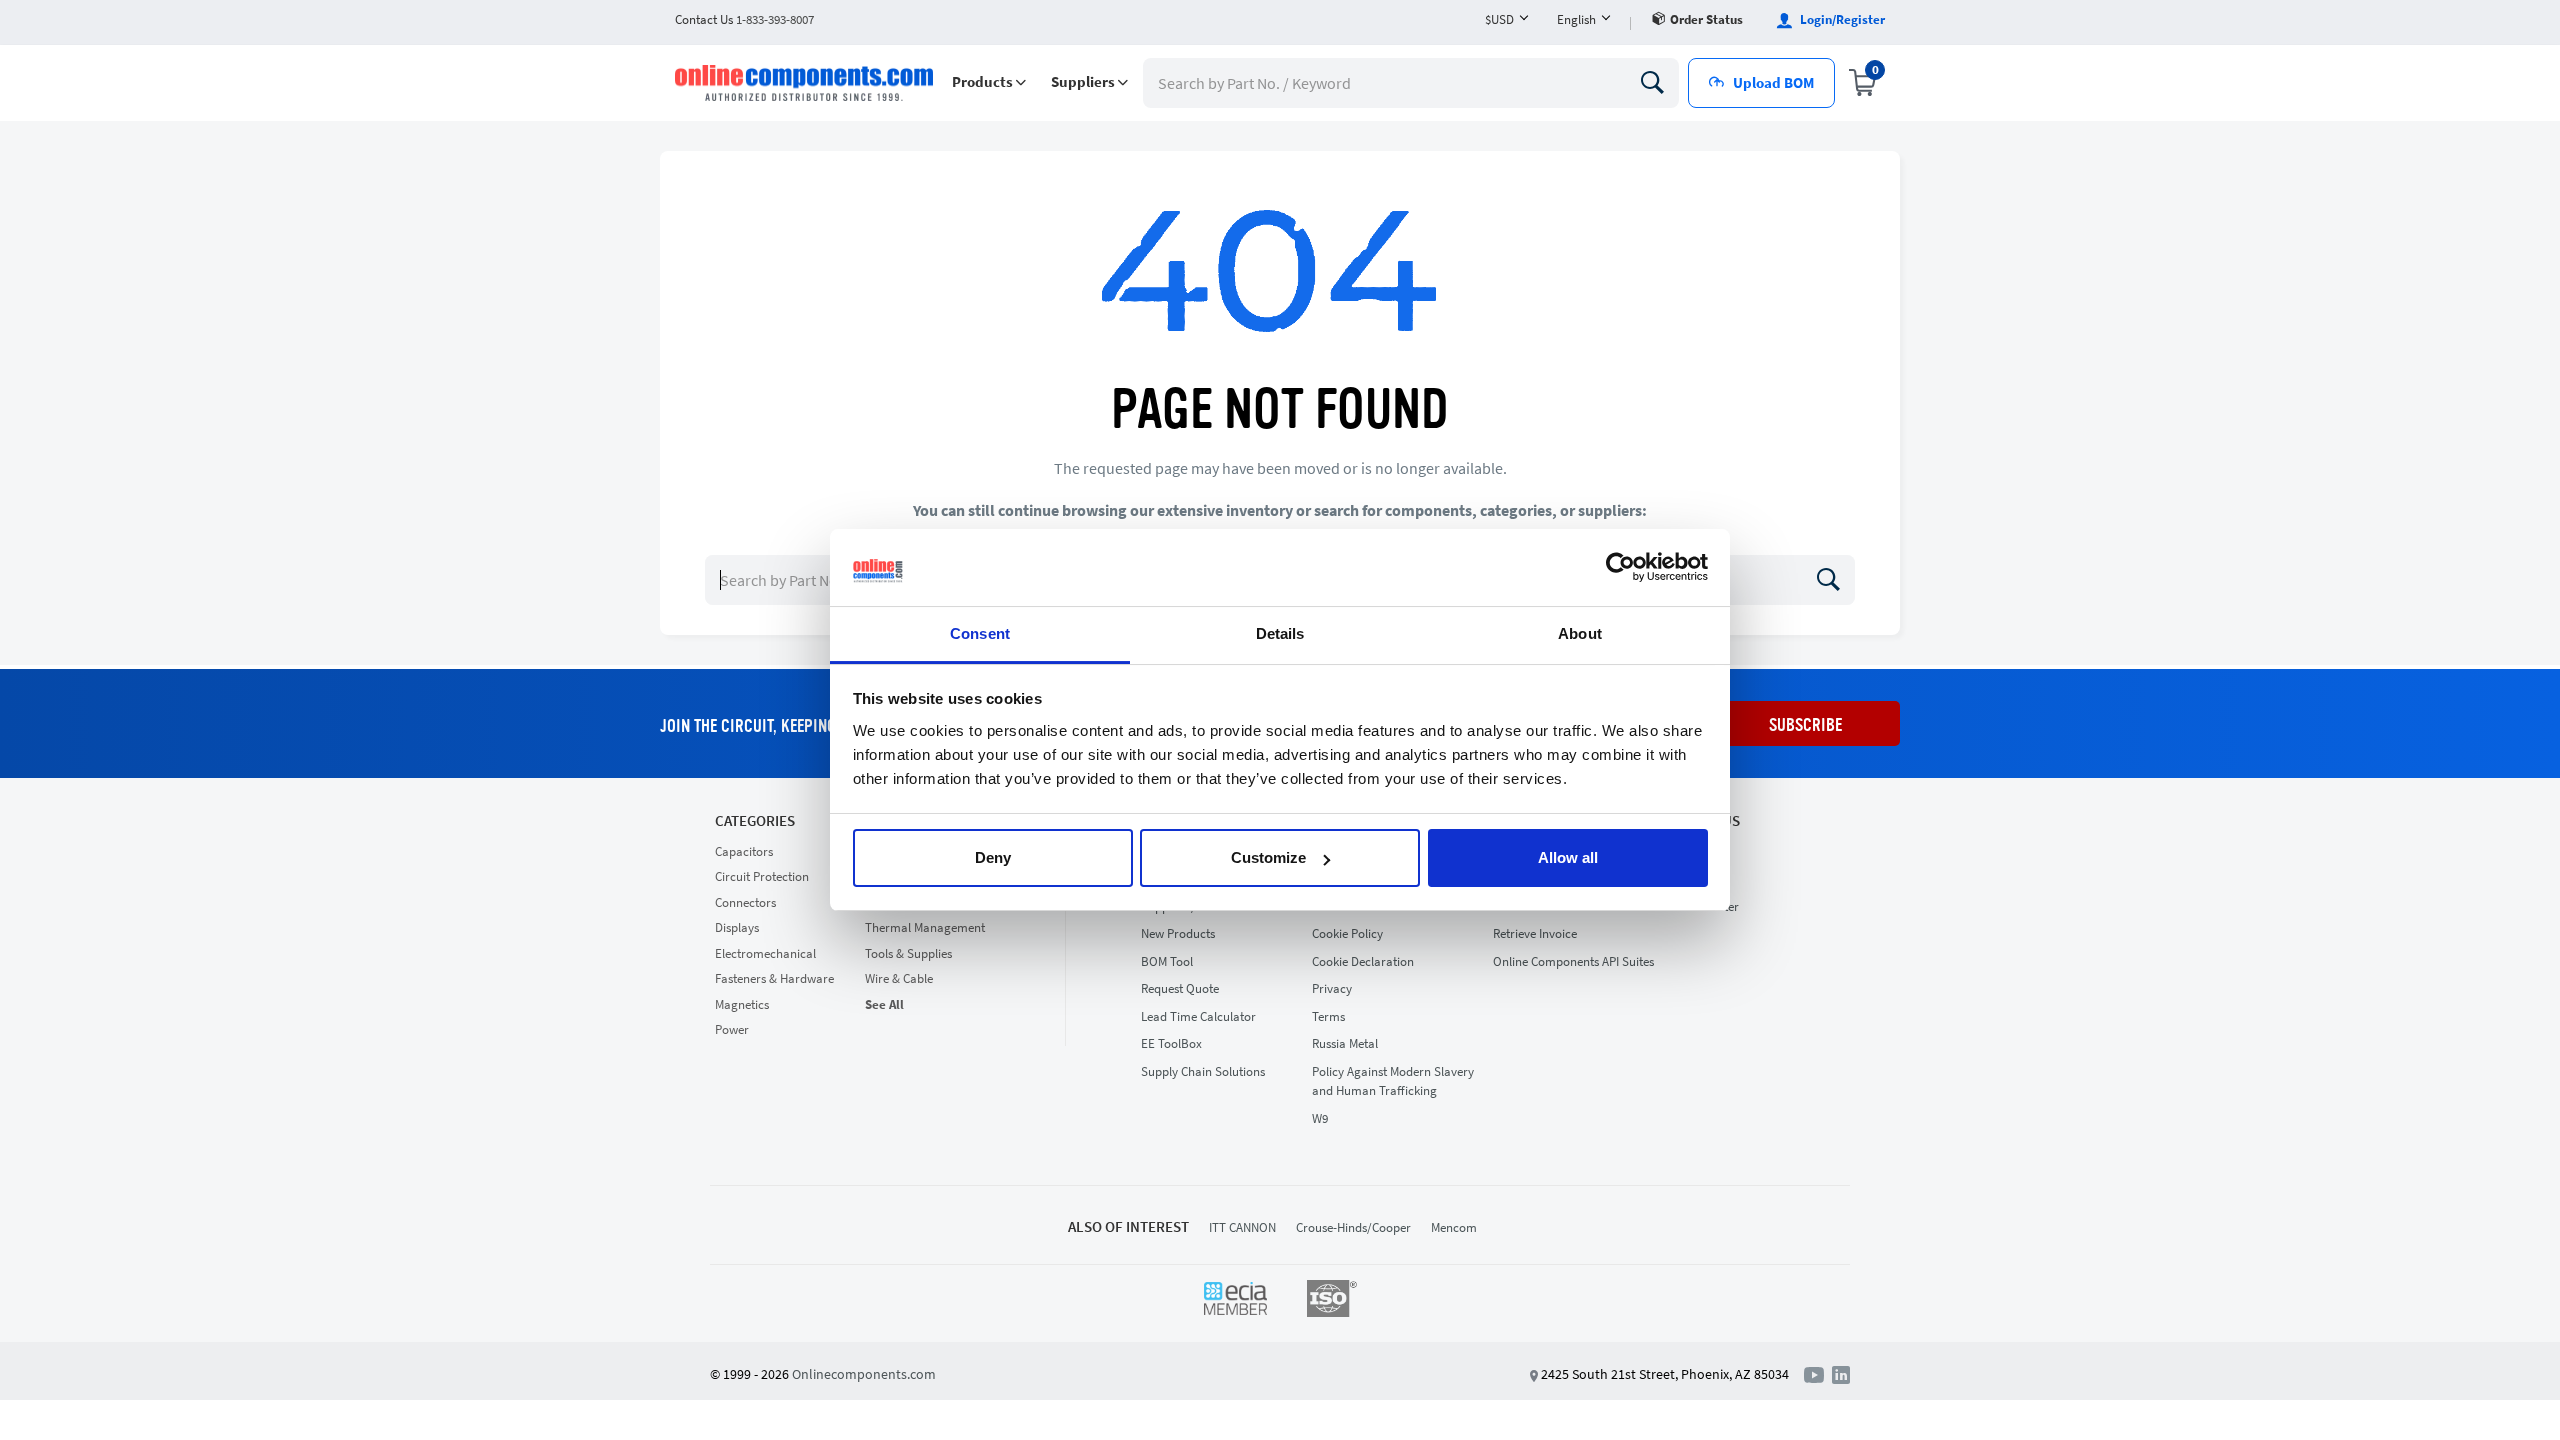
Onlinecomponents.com (864, 1374)
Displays (737, 927)
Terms (1328, 1016)
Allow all (1568, 857)
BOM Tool (1167, 961)
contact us (744, 19)
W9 (1320, 1118)
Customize (1268, 857)
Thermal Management (925, 927)
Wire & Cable (899, 978)
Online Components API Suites (1573, 961)
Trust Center (1706, 906)
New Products (1178, 933)
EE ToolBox (1171, 1043)
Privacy (1332, 988)
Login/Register (1841, 19)
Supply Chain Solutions (1203, 1071)
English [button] (1576, 19)
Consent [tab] (980, 633)
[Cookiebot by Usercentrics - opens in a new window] (1620, 568)
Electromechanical (765, 953)
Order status (1706, 19)
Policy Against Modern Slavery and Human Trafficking (1393, 1081)
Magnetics (742, 1004)
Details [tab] (1280, 633)
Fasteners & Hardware (774, 978)
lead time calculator (1198, 1016)
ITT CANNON (1242, 1227)
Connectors (745, 902)
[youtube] (1818, 1373)
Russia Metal (1345, 1043)
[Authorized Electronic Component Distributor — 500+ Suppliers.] (806, 83)
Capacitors (744, 851)
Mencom (1454, 1227)
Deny (993, 857)
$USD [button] (1499, 19)
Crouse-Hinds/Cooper (1353, 1227)
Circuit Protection (762, 876)
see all (884, 1004)
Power (732, 1029)
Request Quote (1180, 988)
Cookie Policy (1347, 933)
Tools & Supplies (908, 953)
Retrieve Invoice (1535, 933)
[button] (989, 82)
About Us (1707, 821)
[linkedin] (1841, 1373)
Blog (1686, 878)
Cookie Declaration (1363, 961)
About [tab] (1580, 633)
